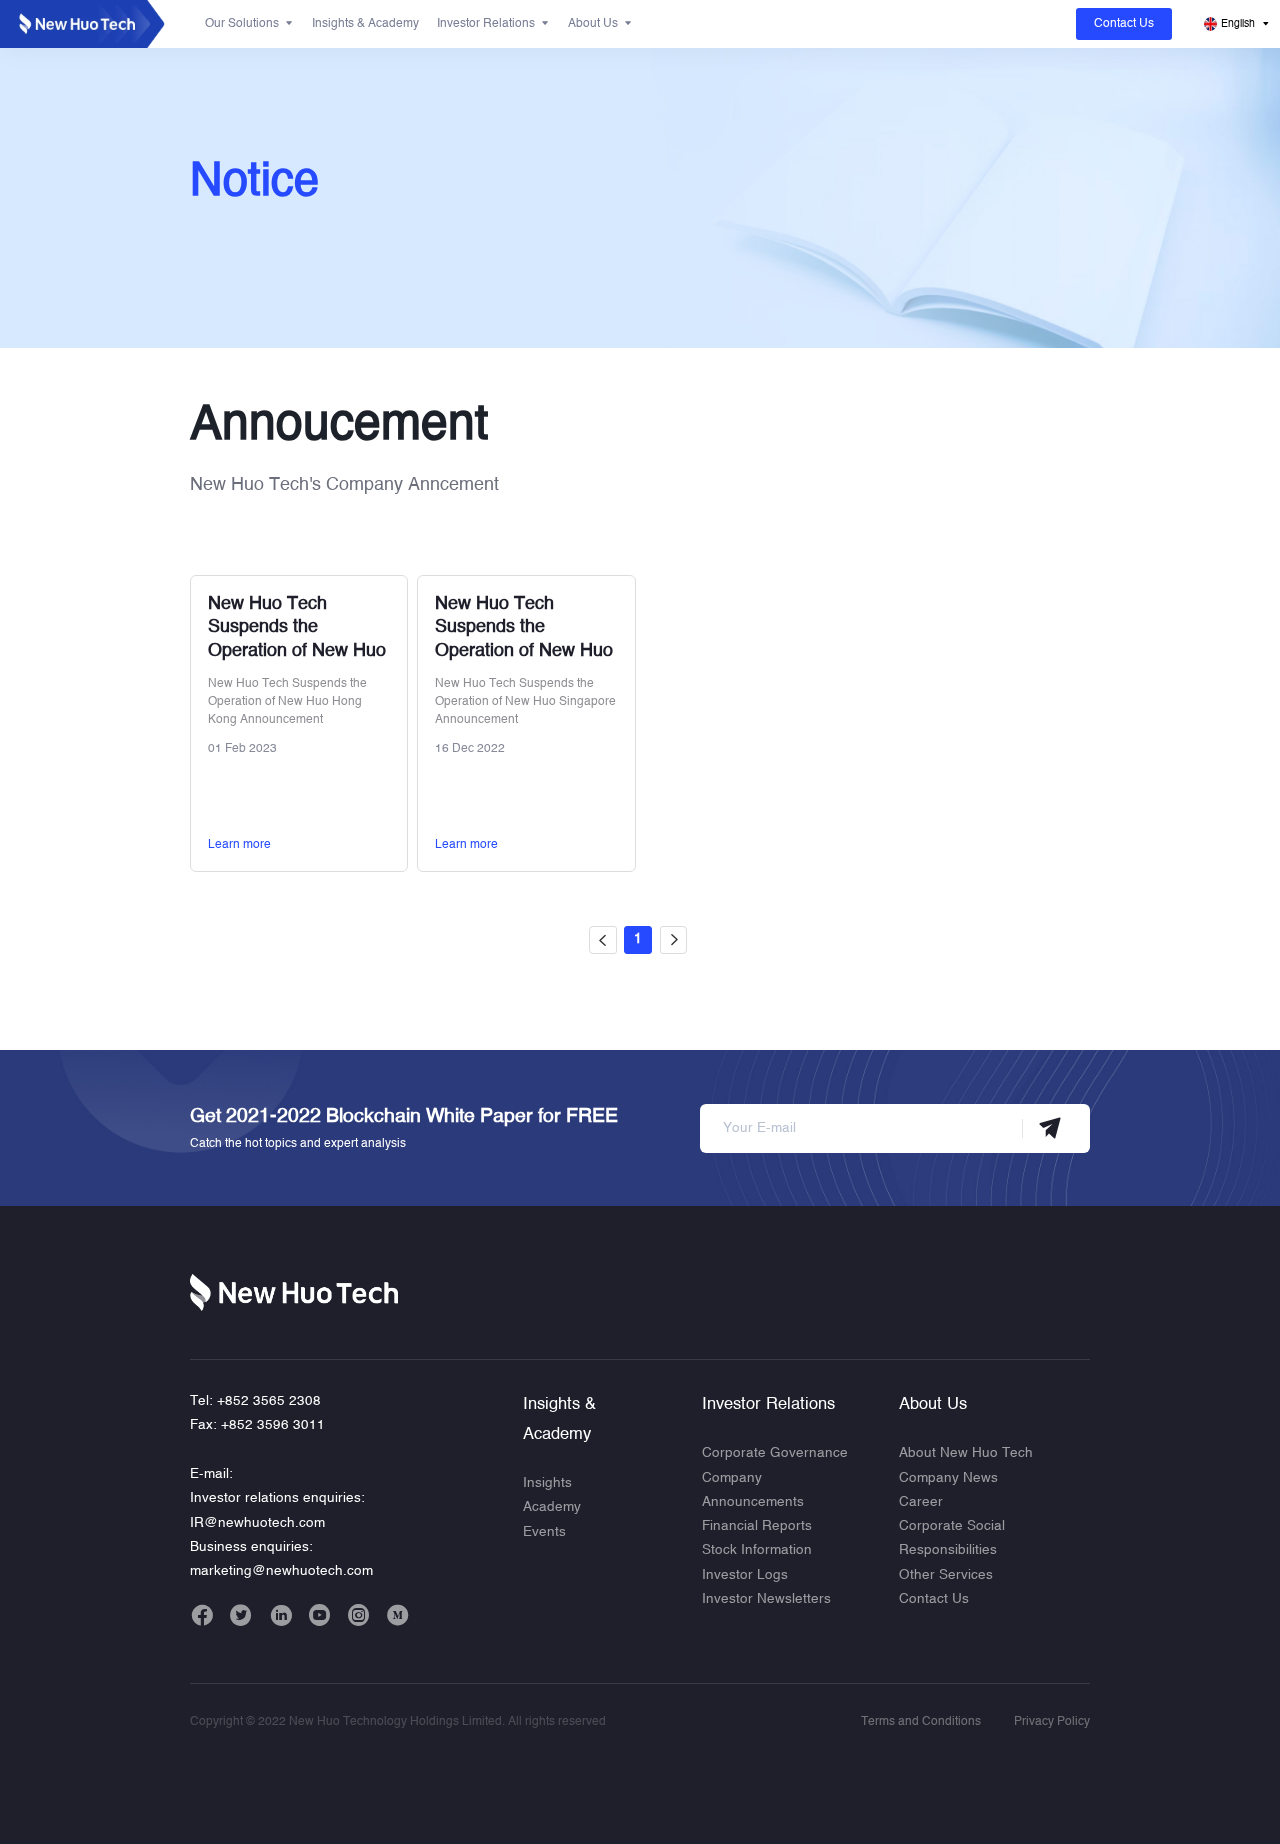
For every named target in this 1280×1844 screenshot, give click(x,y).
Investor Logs (745, 1575)
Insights (547, 1483)
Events (544, 1532)
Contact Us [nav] (1124, 24)
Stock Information (757, 1550)
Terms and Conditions (921, 1722)
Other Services (946, 1575)
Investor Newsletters (766, 1599)
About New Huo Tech (966, 1453)
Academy (552, 1507)
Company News (948, 1478)
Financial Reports (757, 1526)
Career (921, 1502)
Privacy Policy (1052, 1722)
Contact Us (934, 1599)
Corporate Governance (775, 1453)
